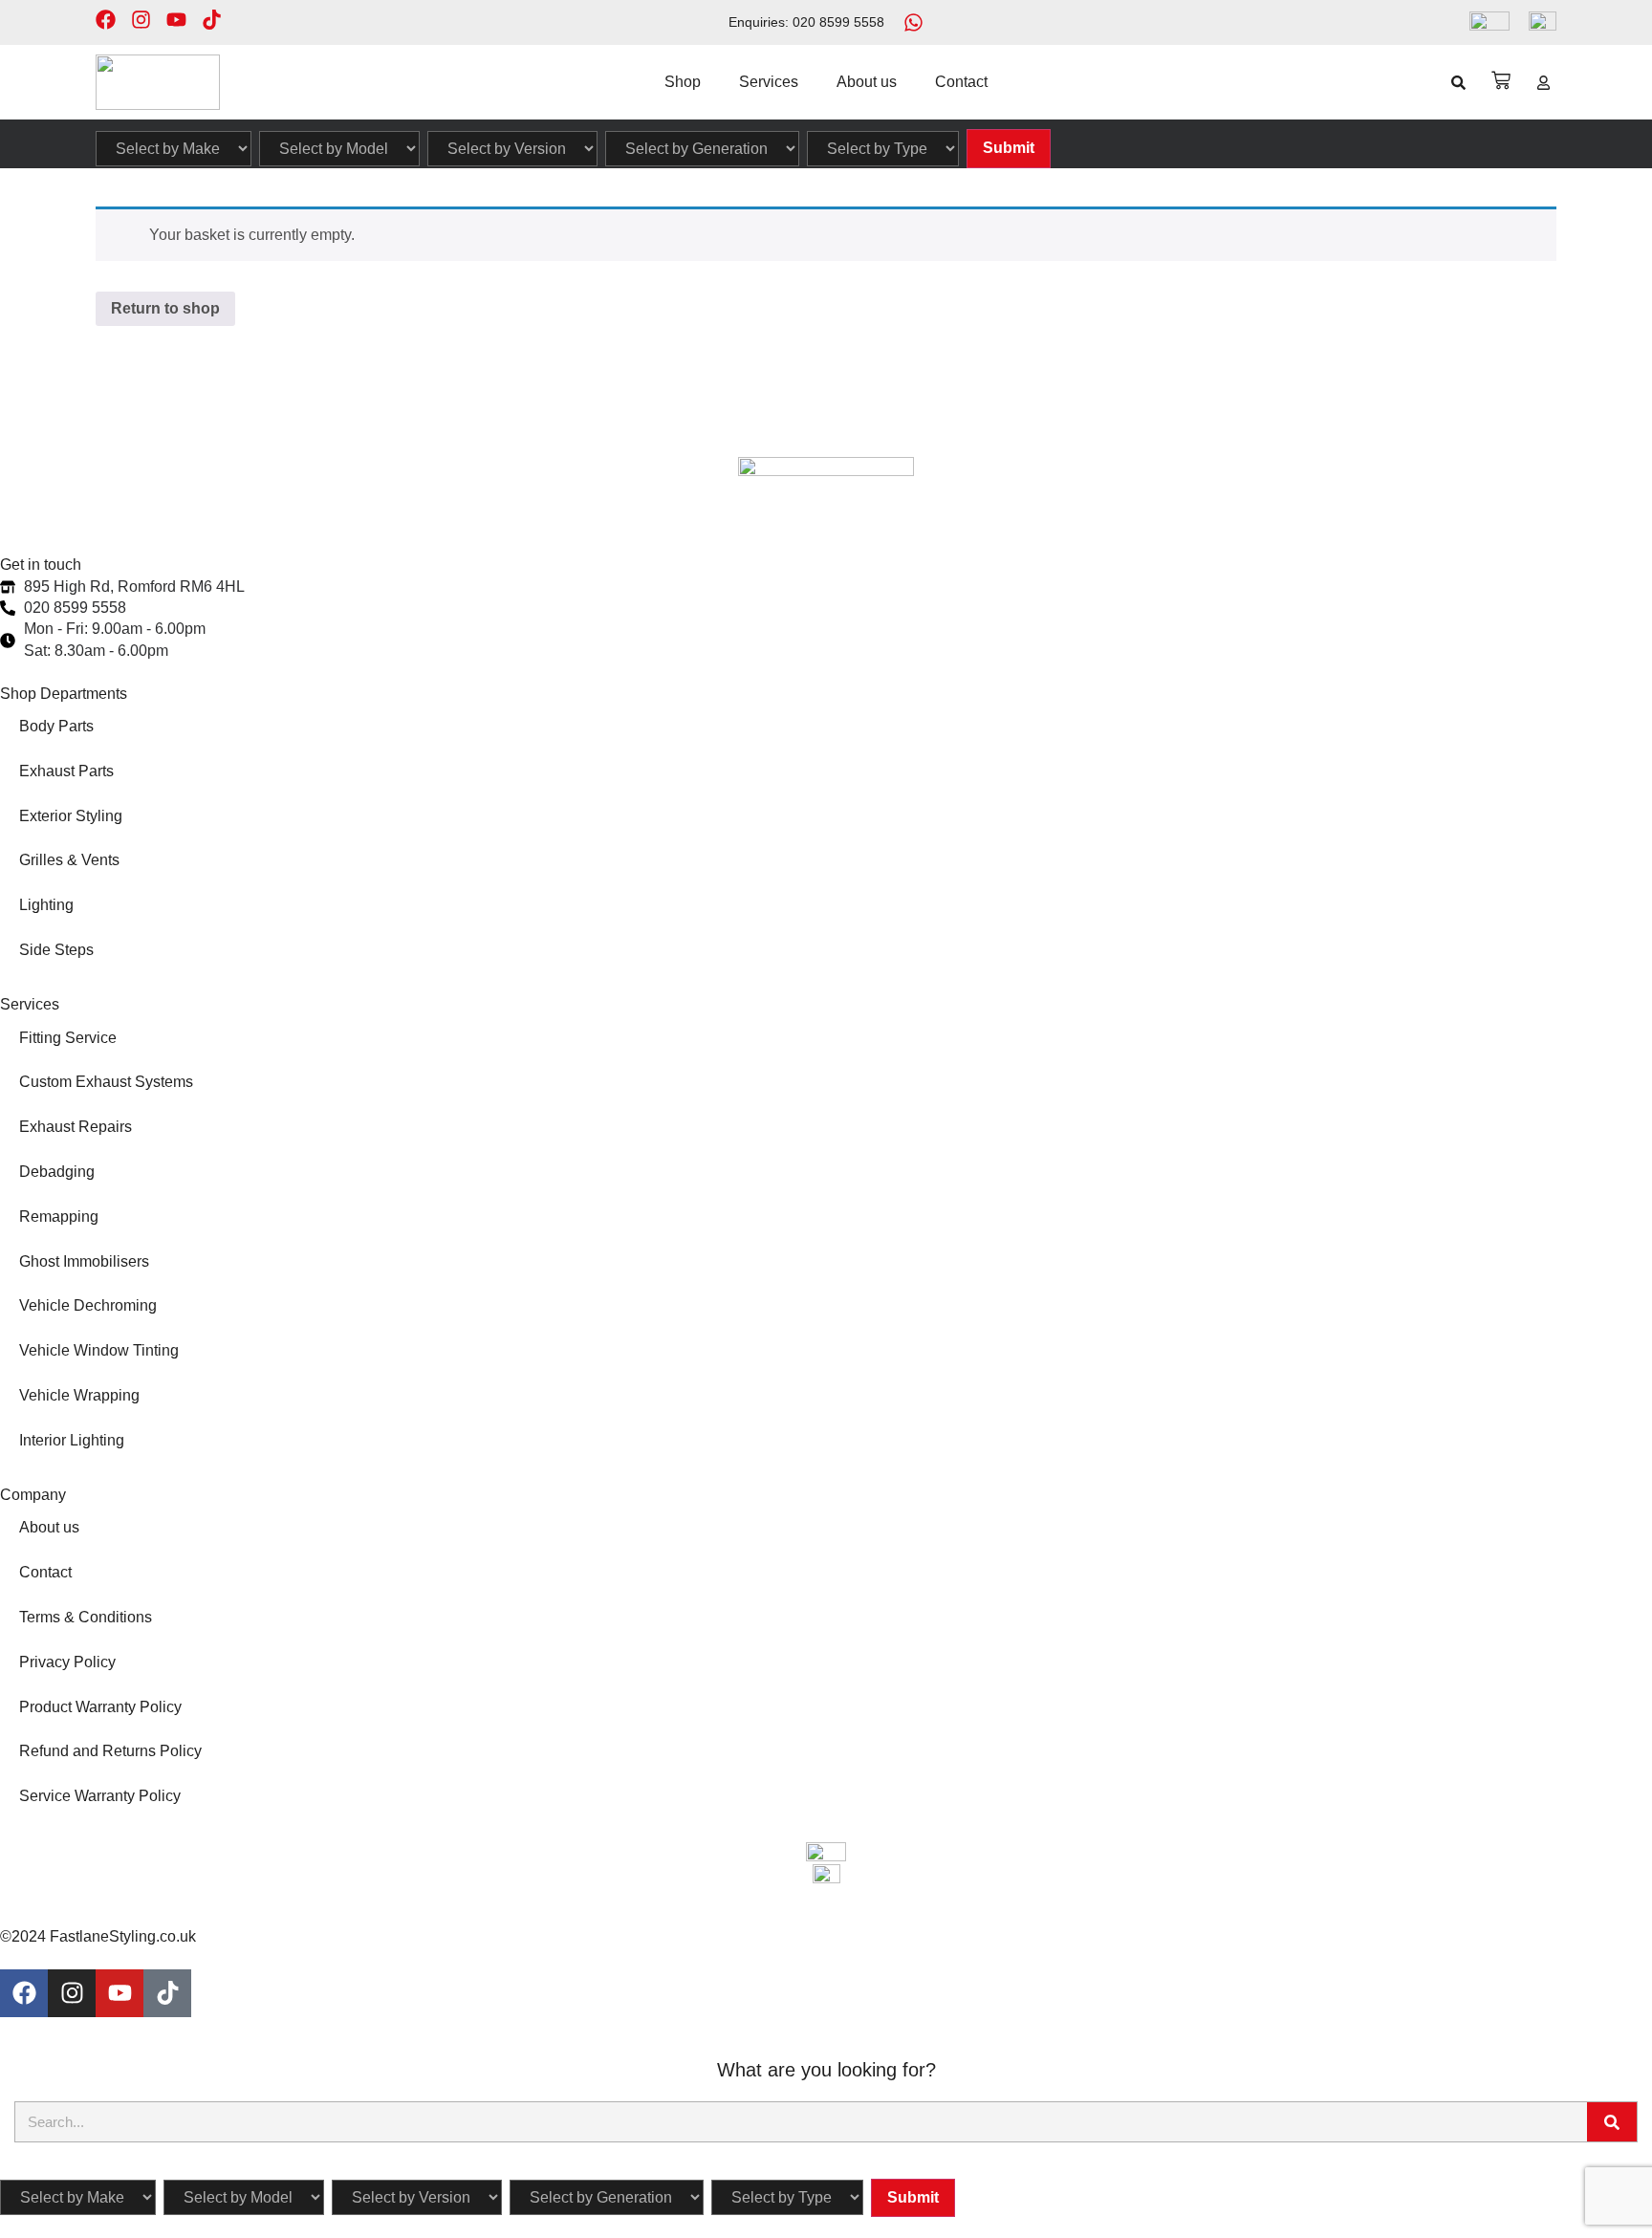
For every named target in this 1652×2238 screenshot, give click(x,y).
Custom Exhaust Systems (106, 1082)
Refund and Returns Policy (110, 1751)
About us (867, 82)
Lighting (46, 905)
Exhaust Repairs (76, 1127)
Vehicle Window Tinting (99, 1350)
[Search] (1612, 2122)
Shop (683, 82)
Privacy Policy (67, 1662)
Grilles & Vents (69, 860)
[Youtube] (176, 20)
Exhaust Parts (66, 771)
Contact (961, 82)
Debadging (57, 1172)
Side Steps (56, 950)
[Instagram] (141, 20)
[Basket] (1501, 80)
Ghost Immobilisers (84, 1261)
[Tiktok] (212, 20)
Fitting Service (68, 1038)
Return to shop (165, 308)
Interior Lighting (72, 1440)
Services (769, 82)
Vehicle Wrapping (79, 1395)
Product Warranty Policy (100, 1707)
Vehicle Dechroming (88, 1305)
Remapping (59, 1217)
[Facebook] (106, 20)
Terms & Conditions (86, 1617)
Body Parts (56, 726)
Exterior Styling (71, 816)
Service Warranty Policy (100, 1796)
